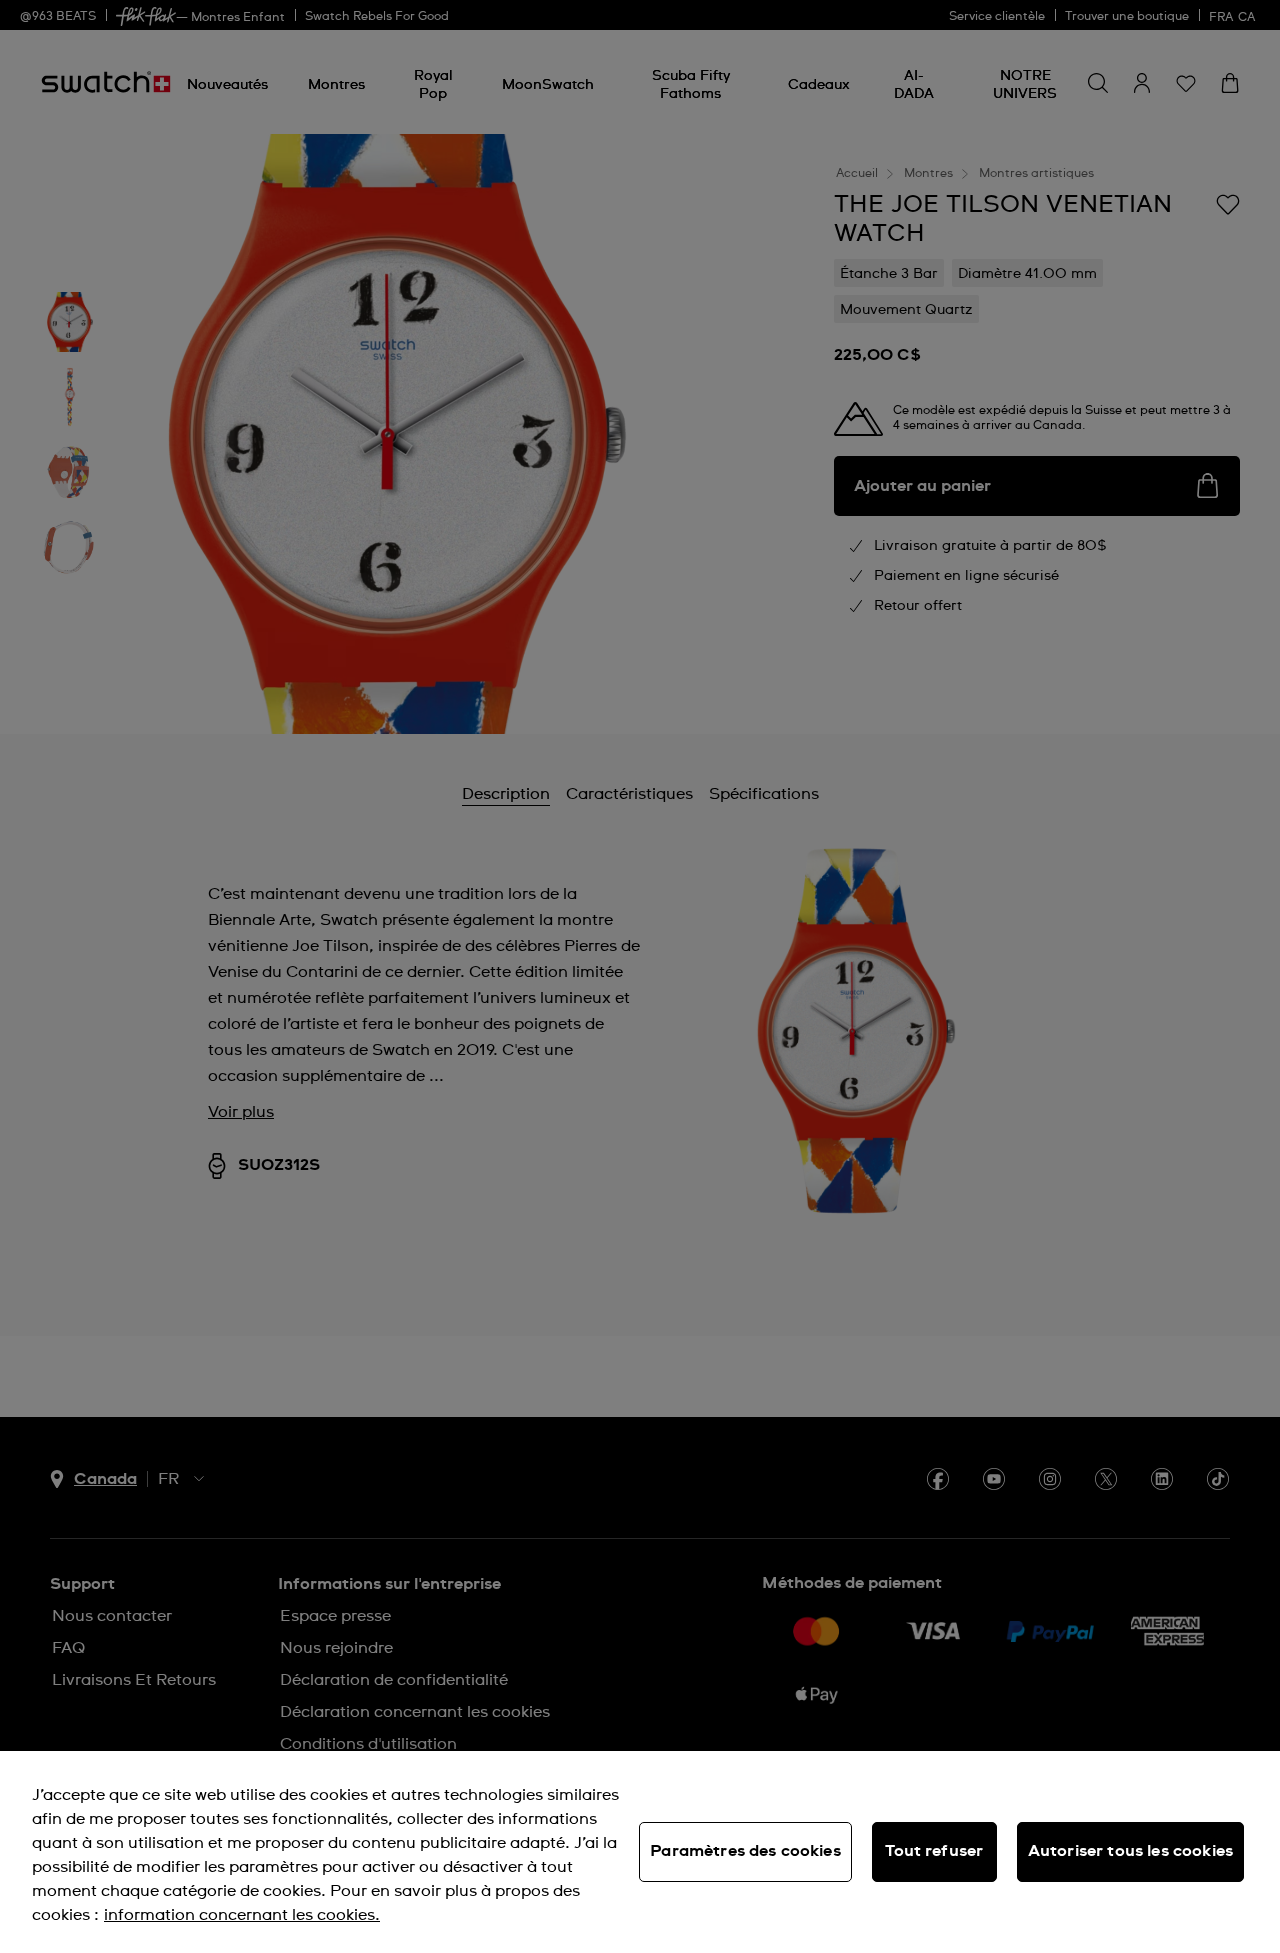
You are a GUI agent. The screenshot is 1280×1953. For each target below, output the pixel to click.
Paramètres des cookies (745, 1851)
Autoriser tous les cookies (1130, 1851)
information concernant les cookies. (242, 1915)
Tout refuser (934, 1851)
